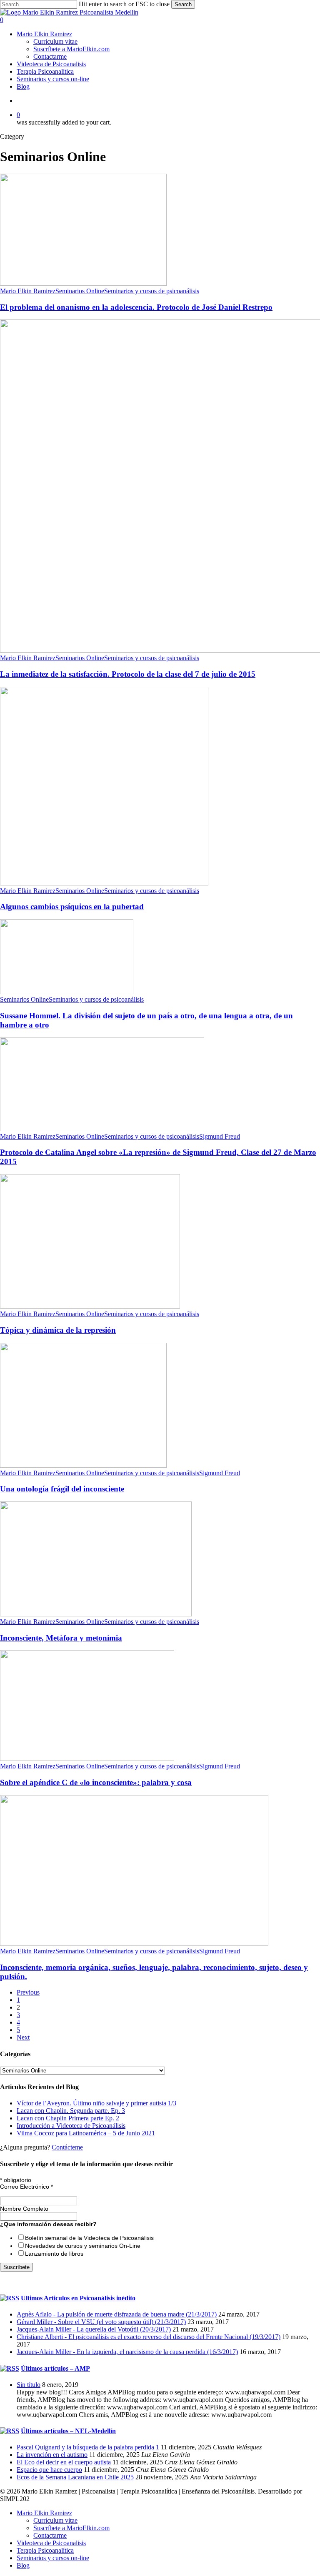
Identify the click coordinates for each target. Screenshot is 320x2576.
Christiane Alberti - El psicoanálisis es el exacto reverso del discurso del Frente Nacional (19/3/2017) (149, 2337)
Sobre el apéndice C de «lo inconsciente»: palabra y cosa (96, 1782)
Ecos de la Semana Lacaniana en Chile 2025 (75, 2477)
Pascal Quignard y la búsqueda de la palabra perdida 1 (88, 2447)
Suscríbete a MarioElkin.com (71, 2528)
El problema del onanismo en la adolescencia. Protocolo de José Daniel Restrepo (136, 307)
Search (183, 4)
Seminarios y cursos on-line (53, 2558)
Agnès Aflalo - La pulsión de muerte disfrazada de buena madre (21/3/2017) (117, 2314)
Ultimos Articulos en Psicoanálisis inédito (78, 2298)
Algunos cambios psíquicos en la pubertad (72, 906)
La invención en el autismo (52, 2455)
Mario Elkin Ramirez (28, 291)
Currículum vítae (55, 2520)
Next (23, 2037)
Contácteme (67, 2147)
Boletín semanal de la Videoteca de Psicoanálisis (89, 2238)
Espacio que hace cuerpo (49, 2470)
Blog (23, 2565)
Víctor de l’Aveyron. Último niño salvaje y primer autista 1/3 (96, 2103)
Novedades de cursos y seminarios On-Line (83, 2246)
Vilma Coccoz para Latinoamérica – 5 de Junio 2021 (86, 2133)
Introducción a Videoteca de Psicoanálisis (71, 2126)
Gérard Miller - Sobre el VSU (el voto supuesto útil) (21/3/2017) (101, 2322)
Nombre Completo (24, 2209)
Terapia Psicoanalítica (45, 2550)
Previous (28, 1992)
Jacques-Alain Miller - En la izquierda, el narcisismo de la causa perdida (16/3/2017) (127, 2352)
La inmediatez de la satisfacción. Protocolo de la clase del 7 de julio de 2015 (128, 674)
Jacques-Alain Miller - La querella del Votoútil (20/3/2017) (94, 2329)
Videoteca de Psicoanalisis (51, 2543)
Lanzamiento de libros (54, 2254)
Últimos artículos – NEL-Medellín (68, 2431)
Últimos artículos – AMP (55, 2368)
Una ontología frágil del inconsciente (62, 1489)
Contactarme (50, 2535)
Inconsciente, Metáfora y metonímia (61, 1638)
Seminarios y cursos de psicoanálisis (152, 291)
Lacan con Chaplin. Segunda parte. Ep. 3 (71, 2111)
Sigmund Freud (220, 1136)
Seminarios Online (80, 291)
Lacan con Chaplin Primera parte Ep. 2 (68, 2118)
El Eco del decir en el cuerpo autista (64, 2462)
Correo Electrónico (26, 2187)
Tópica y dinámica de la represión (58, 1330)
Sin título (29, 2385)
